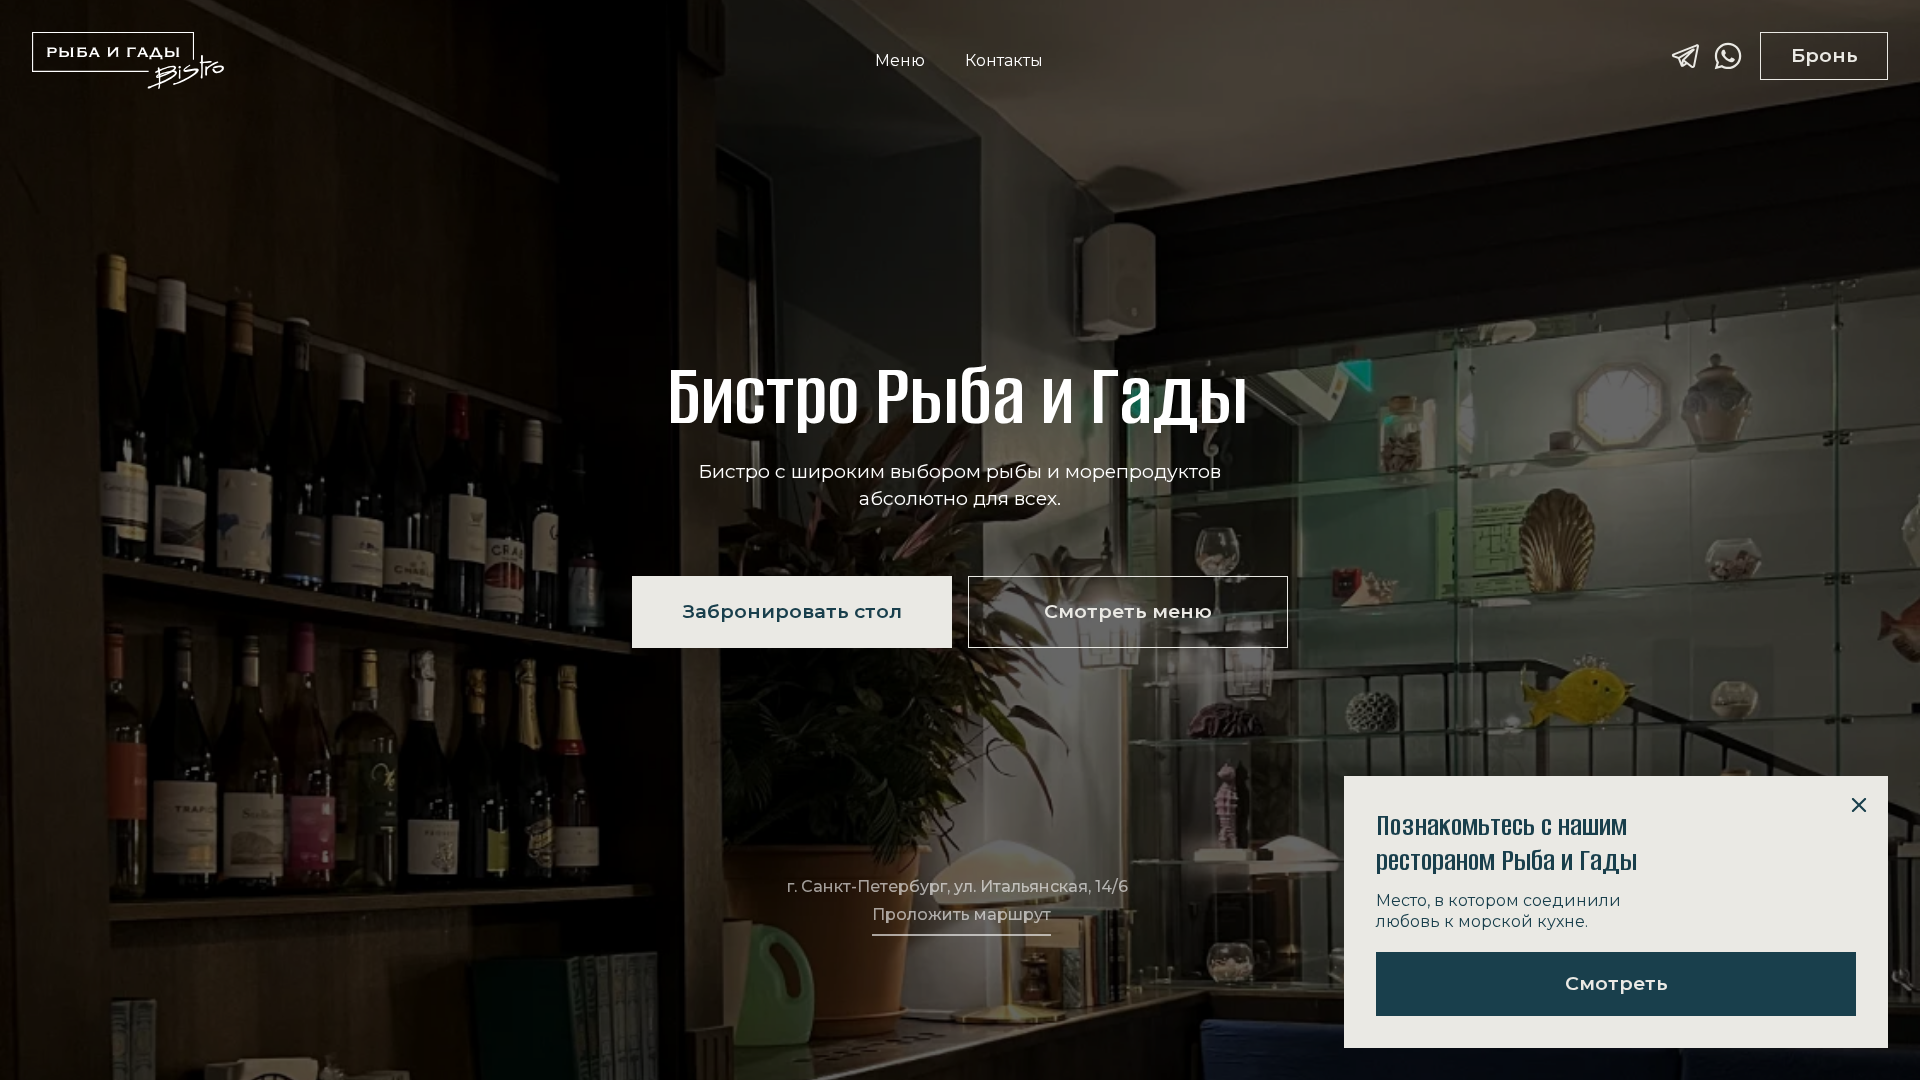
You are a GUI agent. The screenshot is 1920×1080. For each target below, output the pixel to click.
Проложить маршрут (961, 914)
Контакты (1004, 61)
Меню (900, 61)
